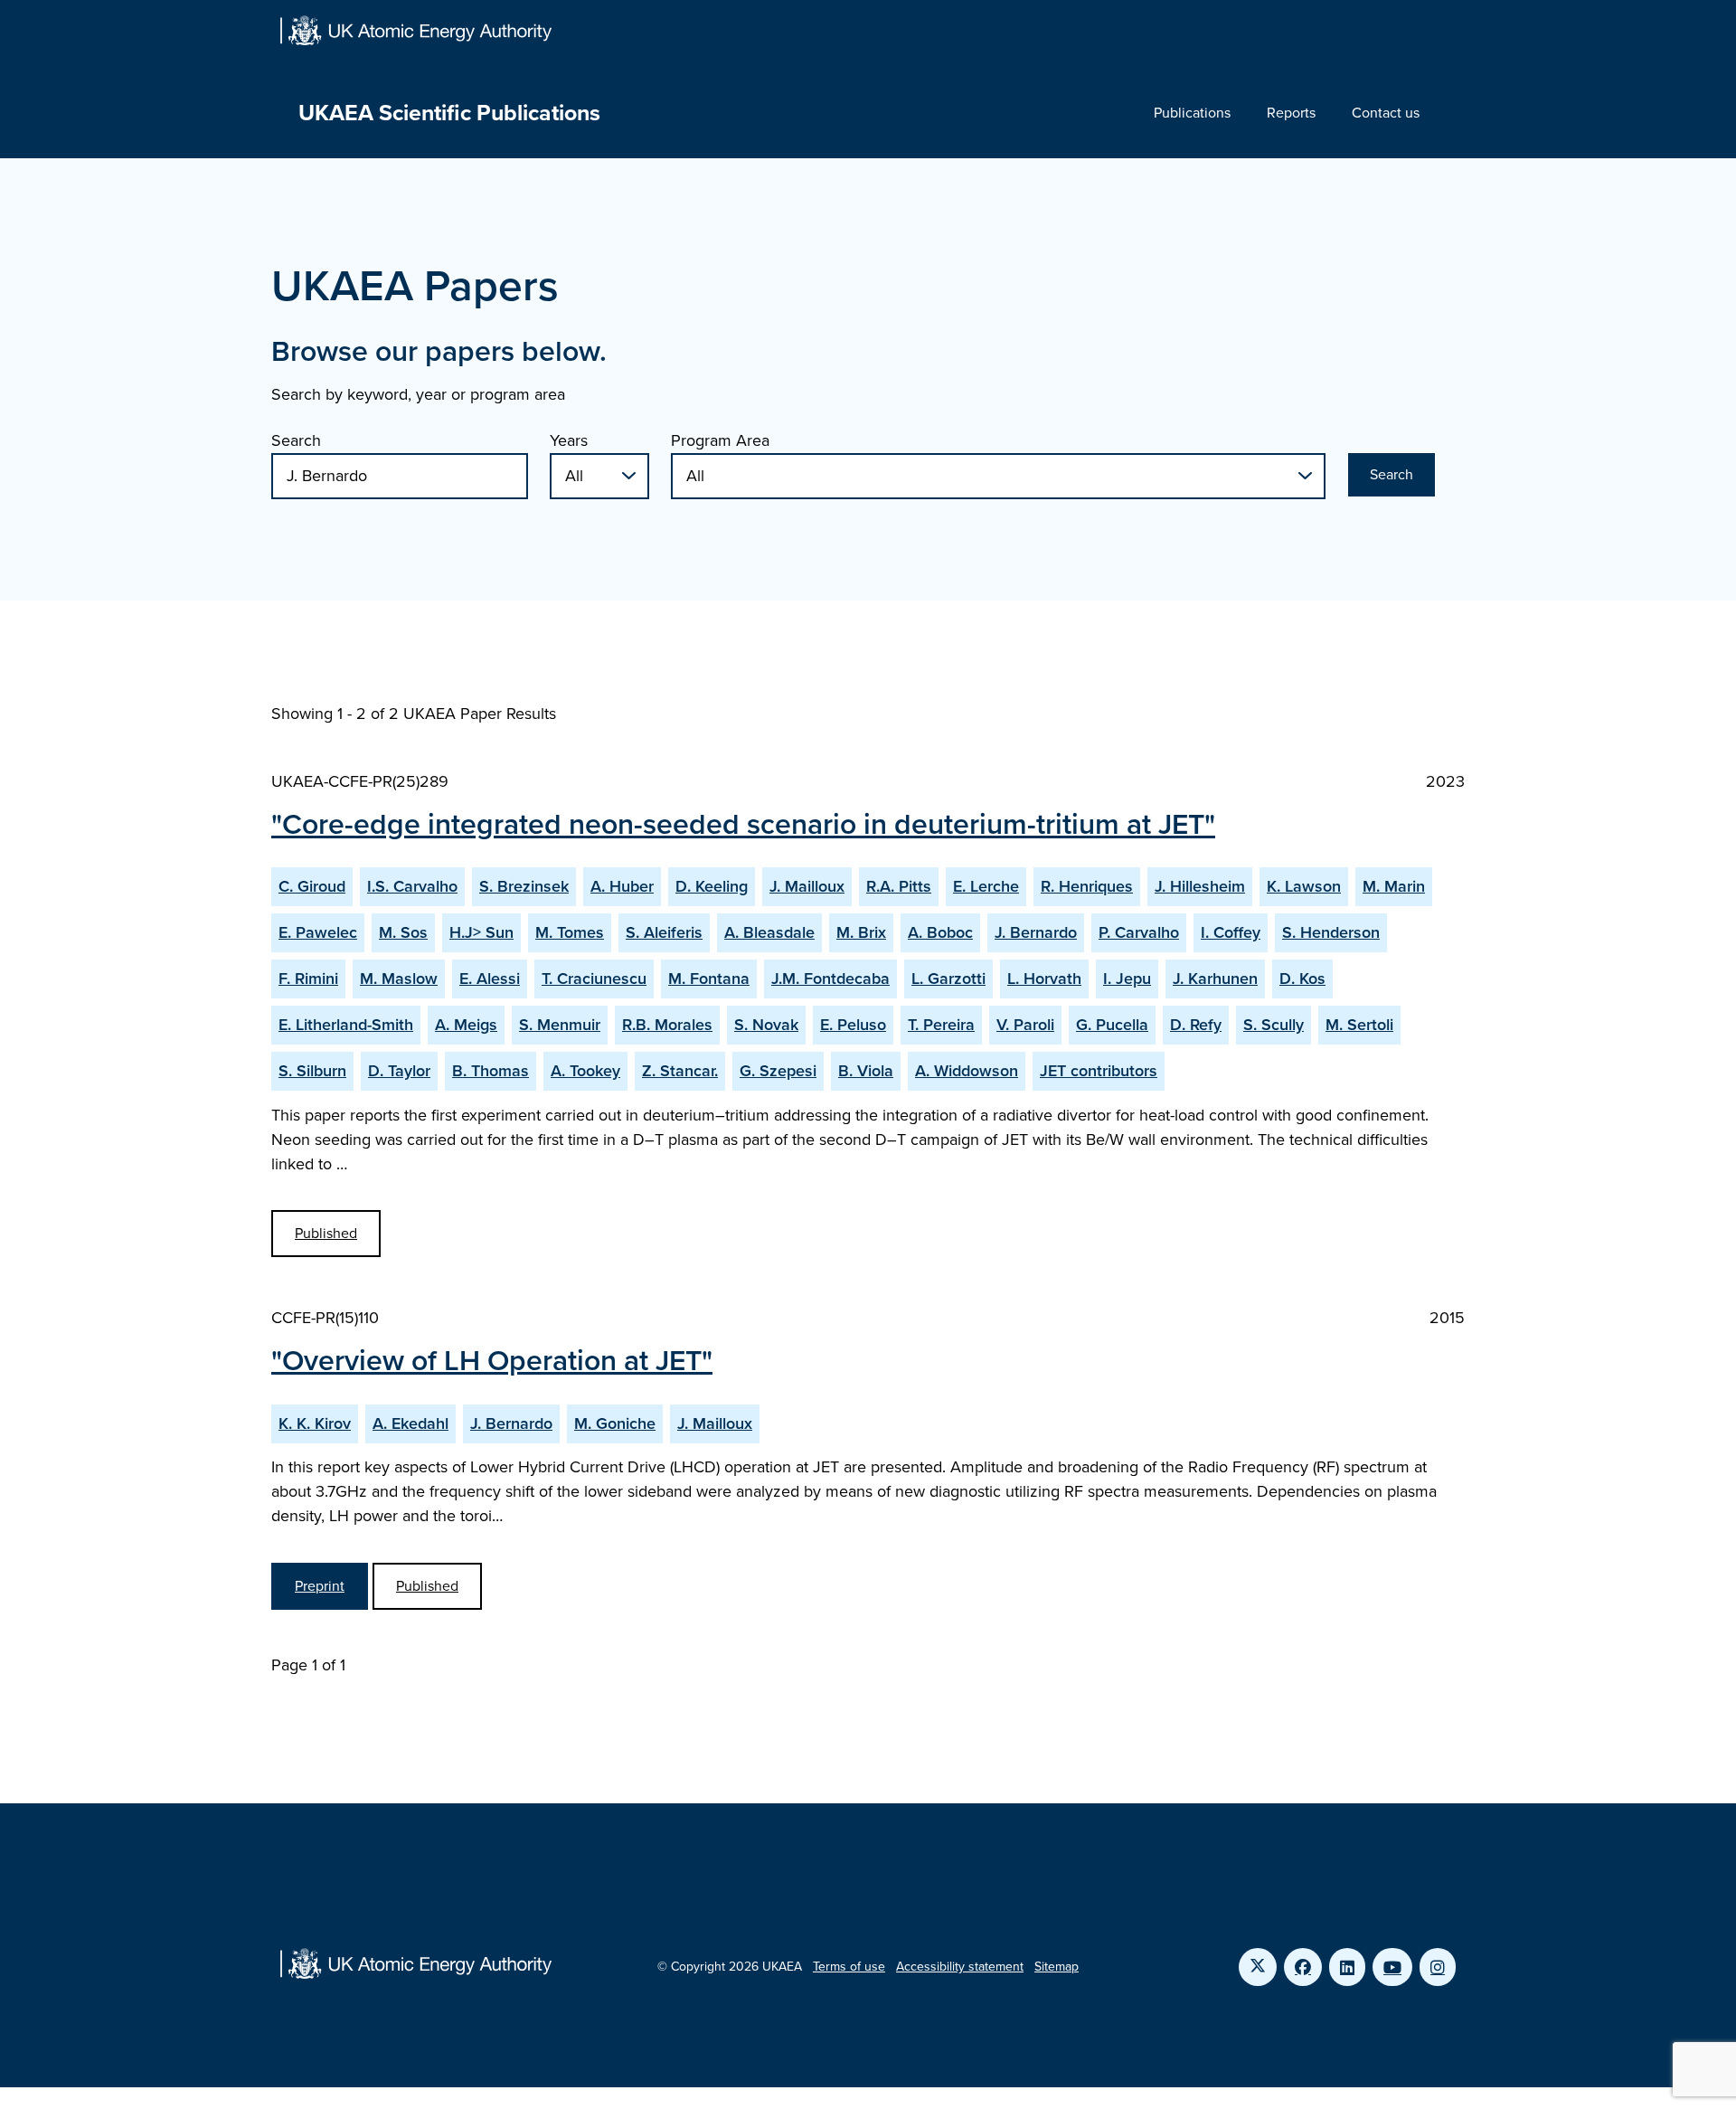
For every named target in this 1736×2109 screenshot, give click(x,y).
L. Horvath (1044, 979)
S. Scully (1274, 1025)
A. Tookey (585, 1071)
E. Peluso (853, 1025)
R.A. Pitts (899, 886)
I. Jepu (1127, 979)
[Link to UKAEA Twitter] (1258, 1967)
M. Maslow (399, 979)
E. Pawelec (318, 932)
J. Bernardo (1036, 932)
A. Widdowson (967, 1071)
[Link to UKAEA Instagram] (1438, 1967)
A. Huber (622, 886)
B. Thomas (491, 1071)
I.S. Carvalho (412, 886)
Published (326, 1233)
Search (296, 440)
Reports (1291, 113)
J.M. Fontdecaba (830, 979)
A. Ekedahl (410, 1423)
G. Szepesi (778, 1071)
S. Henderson (1331, 932)
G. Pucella (1112, 1025)
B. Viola (866, 1071)
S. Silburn (312, 1071)
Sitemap (1057, 1967)
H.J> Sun (481, 932)
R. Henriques (1087, 886)
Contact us (1386, 113)
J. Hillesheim (1200, 886)
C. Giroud (312, 886)
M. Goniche (615, 1423)
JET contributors (1099, 1071)
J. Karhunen (1215, 979)
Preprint (320, 1586)
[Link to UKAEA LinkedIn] (1347, 1967)
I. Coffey (1231, 932)
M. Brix (861, 932)
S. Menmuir (560, 1025)
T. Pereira (941, 1025)
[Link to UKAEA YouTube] (1392, 1967)
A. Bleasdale (769, 932)
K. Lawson (1304, 886)
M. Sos (403, 932)
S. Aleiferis (664, 932)
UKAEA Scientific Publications (449, 113)
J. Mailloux (807, 886)
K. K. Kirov (315, 1423)
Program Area (720, 440)
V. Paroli (1025, 1025)
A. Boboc (940, 932)
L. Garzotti (948, 979)
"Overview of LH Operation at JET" (492, 1360)
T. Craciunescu (594, 979)
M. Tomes (570, 932)
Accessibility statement (960, 1967)
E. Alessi (490, 979)
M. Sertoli (1359, 1025)
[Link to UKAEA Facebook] (1303, 1967)
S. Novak (766, 1025)
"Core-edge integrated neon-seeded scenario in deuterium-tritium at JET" (743, 824)
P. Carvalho (1139, 932)
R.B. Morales (667, 1025)
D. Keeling (712, 886)
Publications (1192, 113)
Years (569, 440)
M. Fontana (709, 979)
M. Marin (1394, 886)
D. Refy (1196, 1025)
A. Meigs (466, 1025)
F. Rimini (308, 979)
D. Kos (1302, 979)
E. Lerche (986, 886)
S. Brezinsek (524, 886)
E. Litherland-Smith (346, 1025)
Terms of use (849, 1967)
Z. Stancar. (680, 1071)
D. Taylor (399, 1071)
